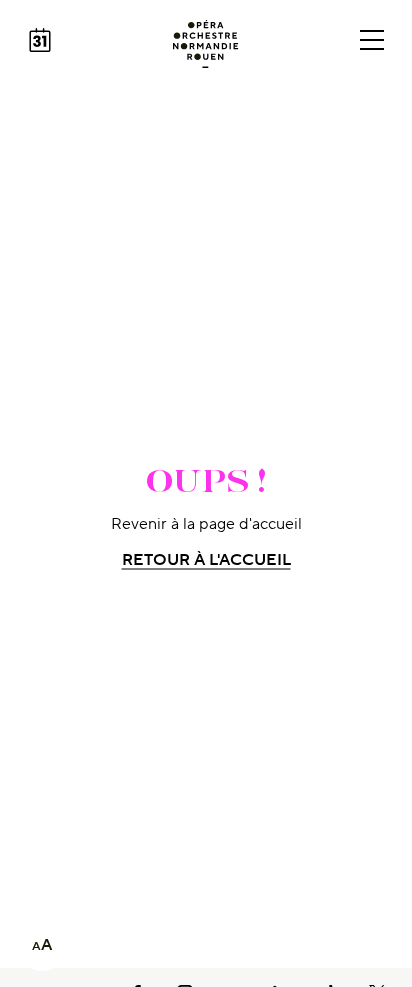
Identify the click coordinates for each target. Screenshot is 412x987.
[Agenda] (40, 40)
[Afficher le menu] (372, 40)
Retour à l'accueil (206, 560)
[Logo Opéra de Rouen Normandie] (205, 44)
